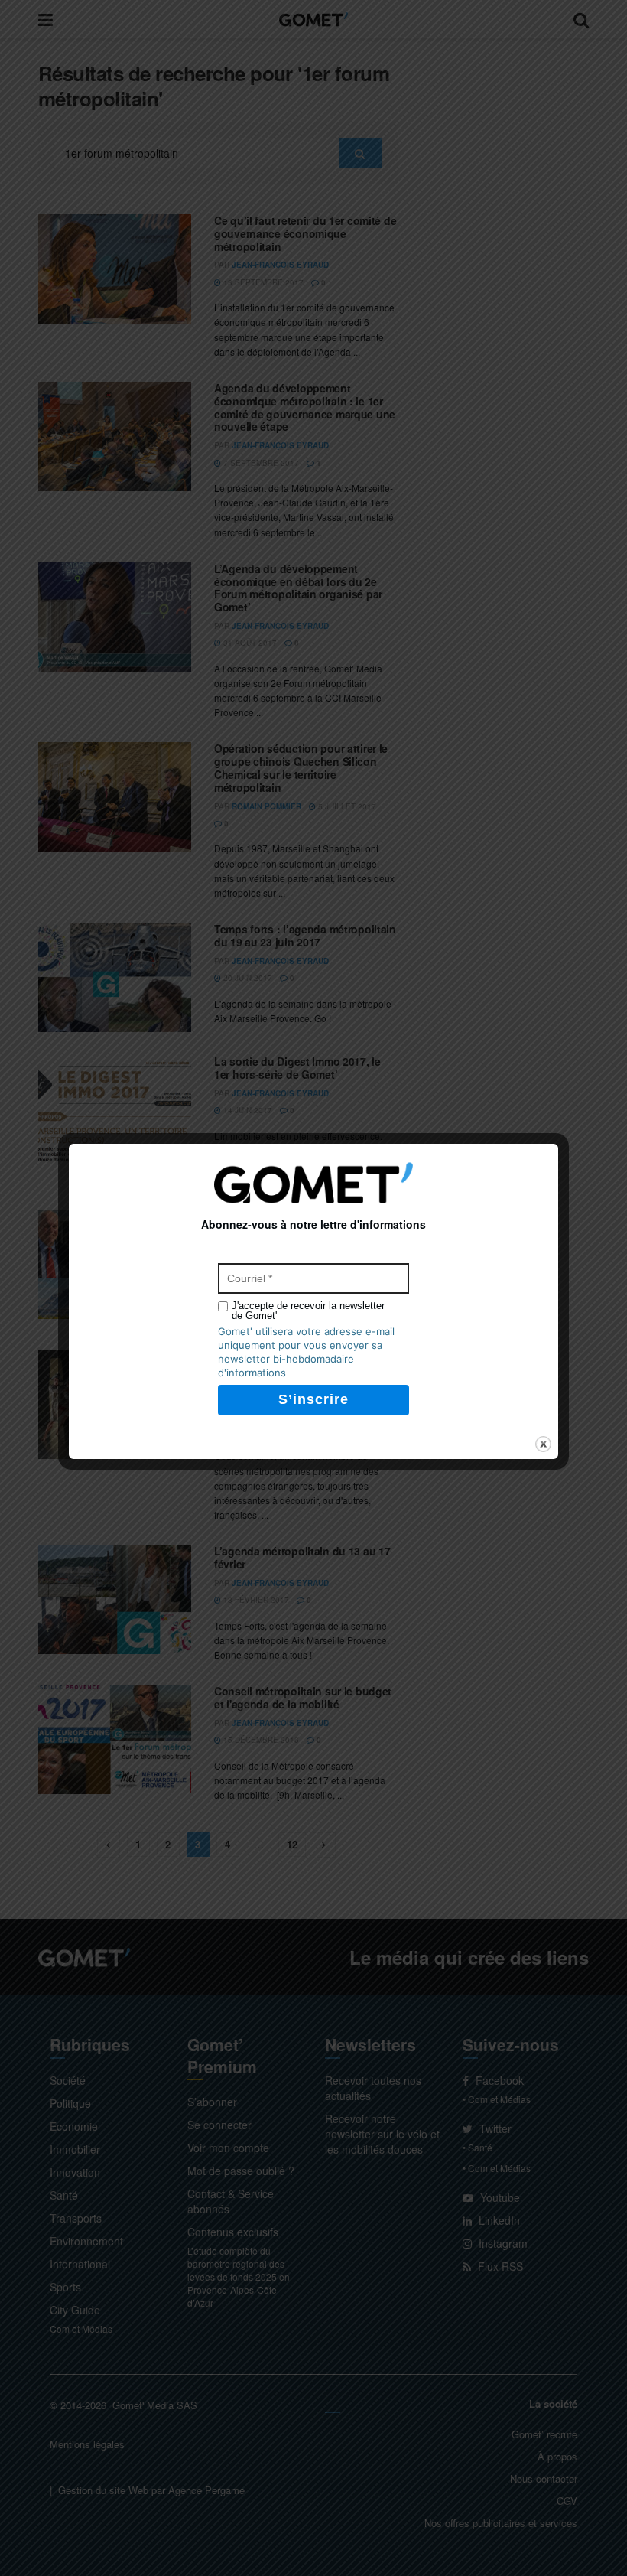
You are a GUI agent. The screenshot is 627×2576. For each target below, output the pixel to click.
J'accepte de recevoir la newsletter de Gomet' (308, 1311)
